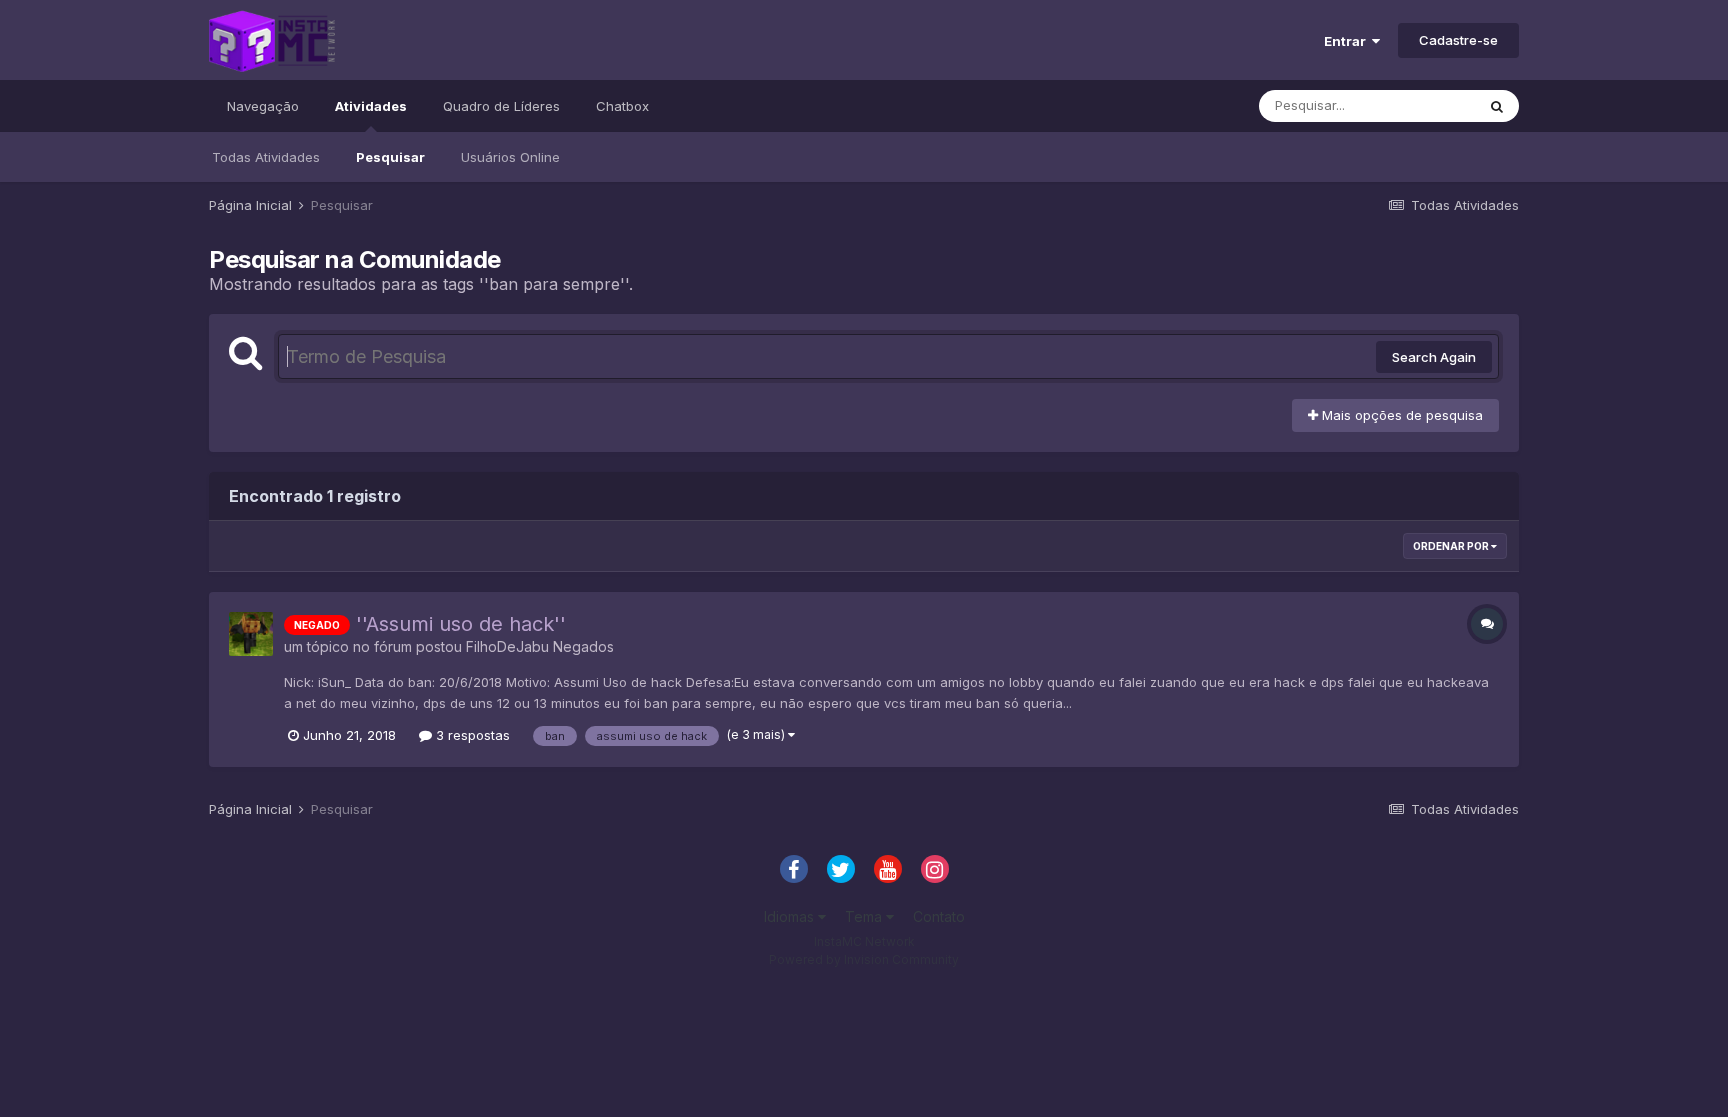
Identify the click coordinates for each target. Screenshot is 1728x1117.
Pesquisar (390, 157)
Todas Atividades (266, 157)
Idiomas (791, 916)
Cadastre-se (1458, 40)
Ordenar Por (1452, 546)
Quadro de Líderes (501, 106)
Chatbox (622, 106)
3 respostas (471, 735)
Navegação (263, 106)
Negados (583, 646)
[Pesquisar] (1497, 106)
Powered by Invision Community (864, 959)
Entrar (1348, 41)
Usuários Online (510, 157)
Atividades (371, 106)
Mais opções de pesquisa (1400, 415)
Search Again (1434, 357)
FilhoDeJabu (507, 646)
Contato (939, 916)
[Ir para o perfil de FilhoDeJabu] (251, 634)
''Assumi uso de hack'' (461, 624)
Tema (865, 916)
